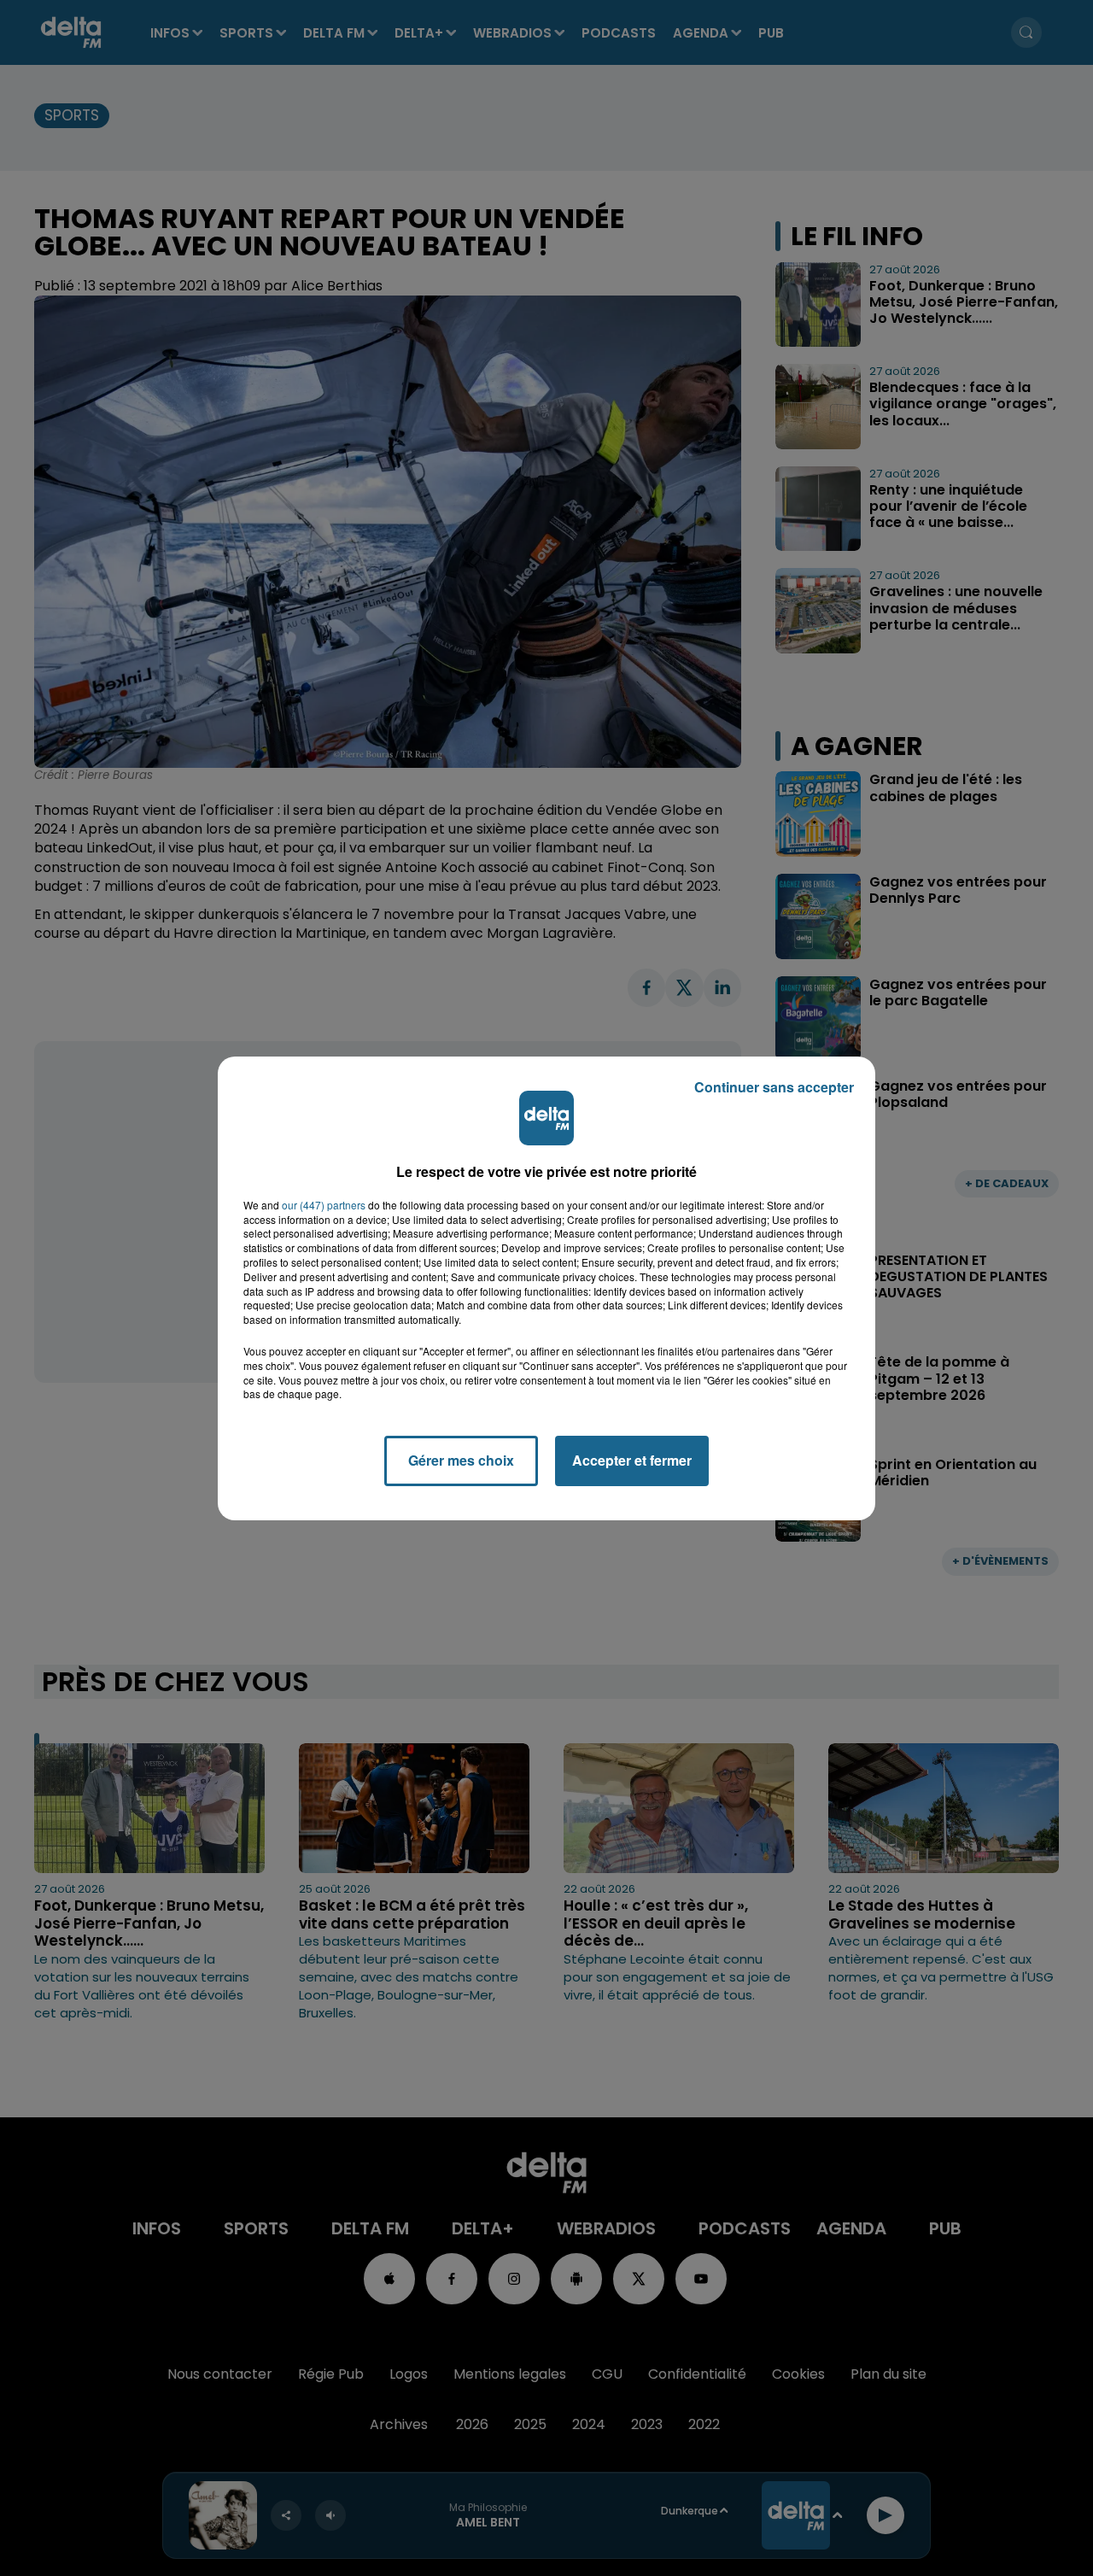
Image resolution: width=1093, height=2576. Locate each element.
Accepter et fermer (632, 1460)
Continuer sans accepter (774, 1087)
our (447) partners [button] (324, 1205)
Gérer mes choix (461, 1460)
